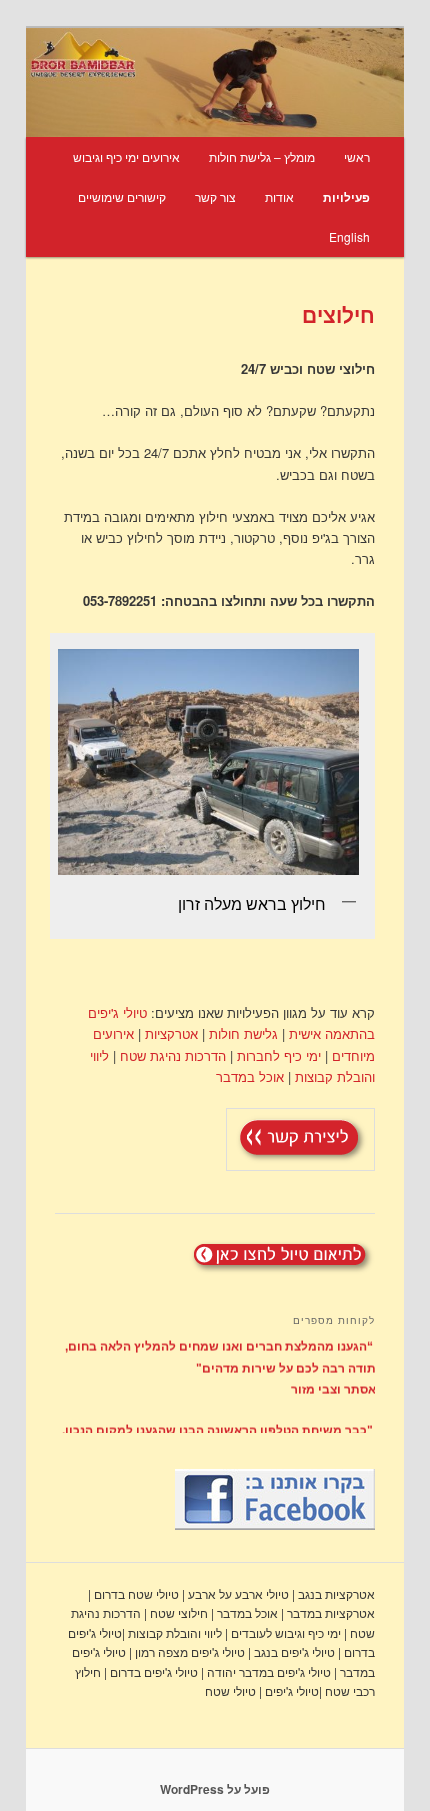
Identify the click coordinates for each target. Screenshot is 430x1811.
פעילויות (346, 197)
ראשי (357, 156)
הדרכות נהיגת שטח (171, 1055)
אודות (279, 196)
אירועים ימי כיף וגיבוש (126, 156)
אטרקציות (171, 1033)
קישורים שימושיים (122, 196)
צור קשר (215, 196)
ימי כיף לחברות (279, 1055)
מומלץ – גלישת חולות (262, 156)
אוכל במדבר (250, 1076)
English (349, 236)
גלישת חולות (241, 1033)
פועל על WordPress (215, 1789)
